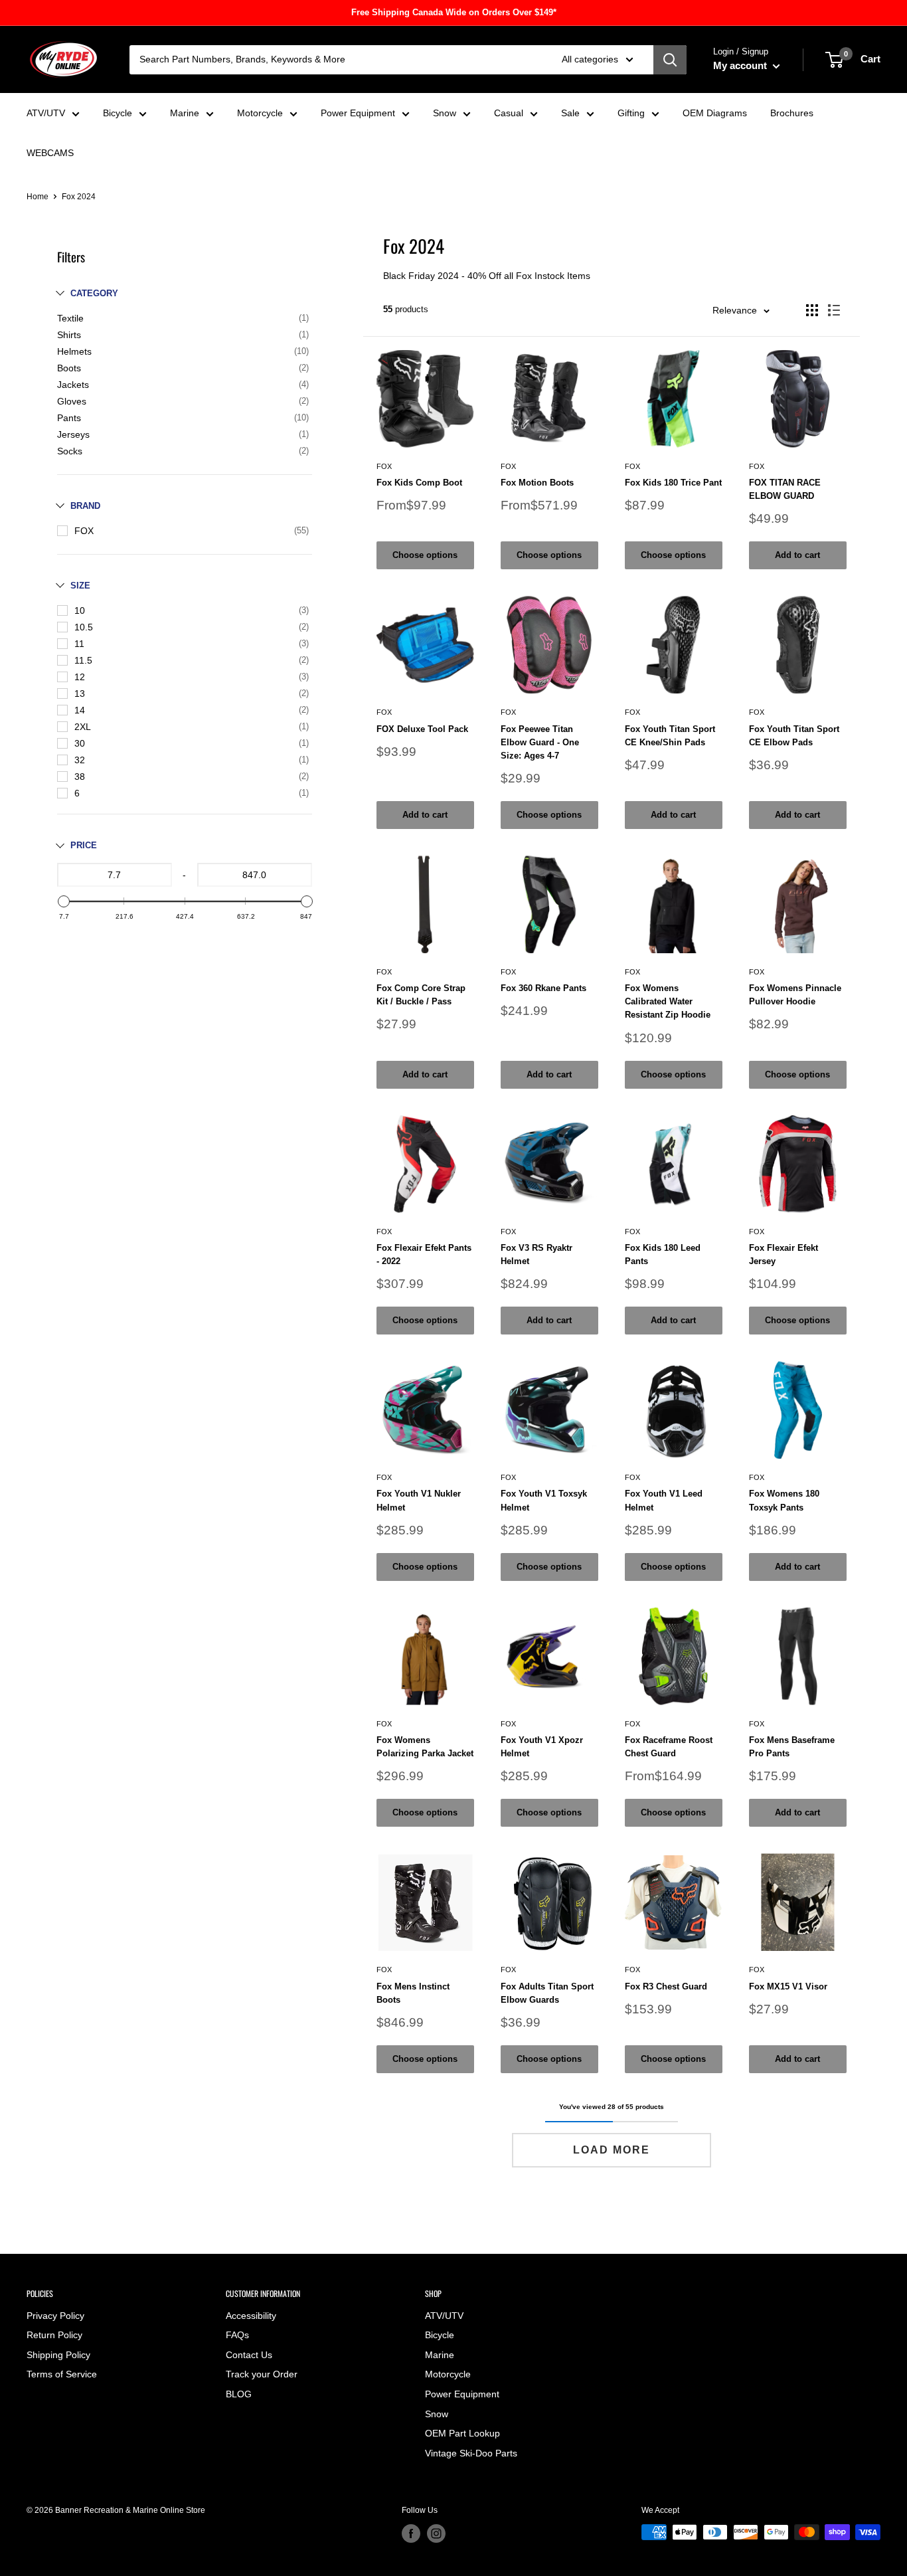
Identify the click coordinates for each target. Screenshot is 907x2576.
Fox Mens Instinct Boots (413, 1993)
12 (80, 677)
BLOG (239, 2394)
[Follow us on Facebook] (411, 2533)
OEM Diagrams (715, 113)
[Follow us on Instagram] (436, 2533)
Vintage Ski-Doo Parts (471, 2453)
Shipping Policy (58, 2355)
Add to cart (797, 555)
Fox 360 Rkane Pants (543, 988)
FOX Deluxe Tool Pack (422, 729)
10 (80, 610)
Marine (185, 113)
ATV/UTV (46, 113)
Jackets (73, 385)
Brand (85, 506)
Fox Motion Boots (537, 483)
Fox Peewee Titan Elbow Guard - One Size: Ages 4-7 (540, 742)
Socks (70, 451)
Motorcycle (260, 113)
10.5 (84, 627)
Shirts (69, 335)
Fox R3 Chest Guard (666, 1986)
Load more (612, 2150)
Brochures (792, 113)
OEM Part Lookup (462, 2433)
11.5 (83, 660)
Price (84, 845)
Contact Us (249, 2355)
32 (80, 760)
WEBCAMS (50, 153)
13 (80, 693)
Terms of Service (62, 2374)
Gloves (72, 401)
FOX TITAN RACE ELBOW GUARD (785, 489)
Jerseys (73, 434)
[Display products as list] (834, 310)
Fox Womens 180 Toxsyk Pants (784, 1500)
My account (741, 65)
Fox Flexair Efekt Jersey (783, 1254)
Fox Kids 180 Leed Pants (663, 1254)
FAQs (237, 2335)
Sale (570, 113)
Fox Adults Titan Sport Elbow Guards (547, 1993)
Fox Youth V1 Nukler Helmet (419, 1500)
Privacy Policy (55, 2316)
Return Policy (54, 2335)
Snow (445, 113)
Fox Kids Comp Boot (419, 483)
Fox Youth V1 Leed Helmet (664, 1500)
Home (38, 197)
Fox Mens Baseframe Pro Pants (792, 1747)
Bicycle (118, 113)
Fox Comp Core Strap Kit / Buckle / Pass (421, 995)
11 (79, 644)
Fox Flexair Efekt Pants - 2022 (424, 1254)
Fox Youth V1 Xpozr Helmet (542, 1747)
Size (80, 586)
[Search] (670, 60)
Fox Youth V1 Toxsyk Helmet (544, 1500)
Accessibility (251, 2316)
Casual (509, 113)
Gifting (631, 113)
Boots (69, 368)
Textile (70, 318)
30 (80, 743)
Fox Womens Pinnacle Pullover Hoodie (795, 995)
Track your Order (262, 2374)
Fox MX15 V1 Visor (788, 1986)
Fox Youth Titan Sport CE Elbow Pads (794, 736)
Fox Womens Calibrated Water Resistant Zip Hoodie (668, 1001)
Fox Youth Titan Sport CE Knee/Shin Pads (670, 736)
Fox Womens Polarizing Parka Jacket (425, 1747)
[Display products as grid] (812, 310)
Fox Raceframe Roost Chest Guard (669, 1747)
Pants (69, 418)
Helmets (74, 351)
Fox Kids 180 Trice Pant (673, 483)
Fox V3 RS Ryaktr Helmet (536, 1254)
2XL (83, 727)
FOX (84, 531)
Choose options (425, 555)
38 (80, 777)
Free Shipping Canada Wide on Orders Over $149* (454, 12)
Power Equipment (358, 113)
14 (80, 710)
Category (94, 293)
